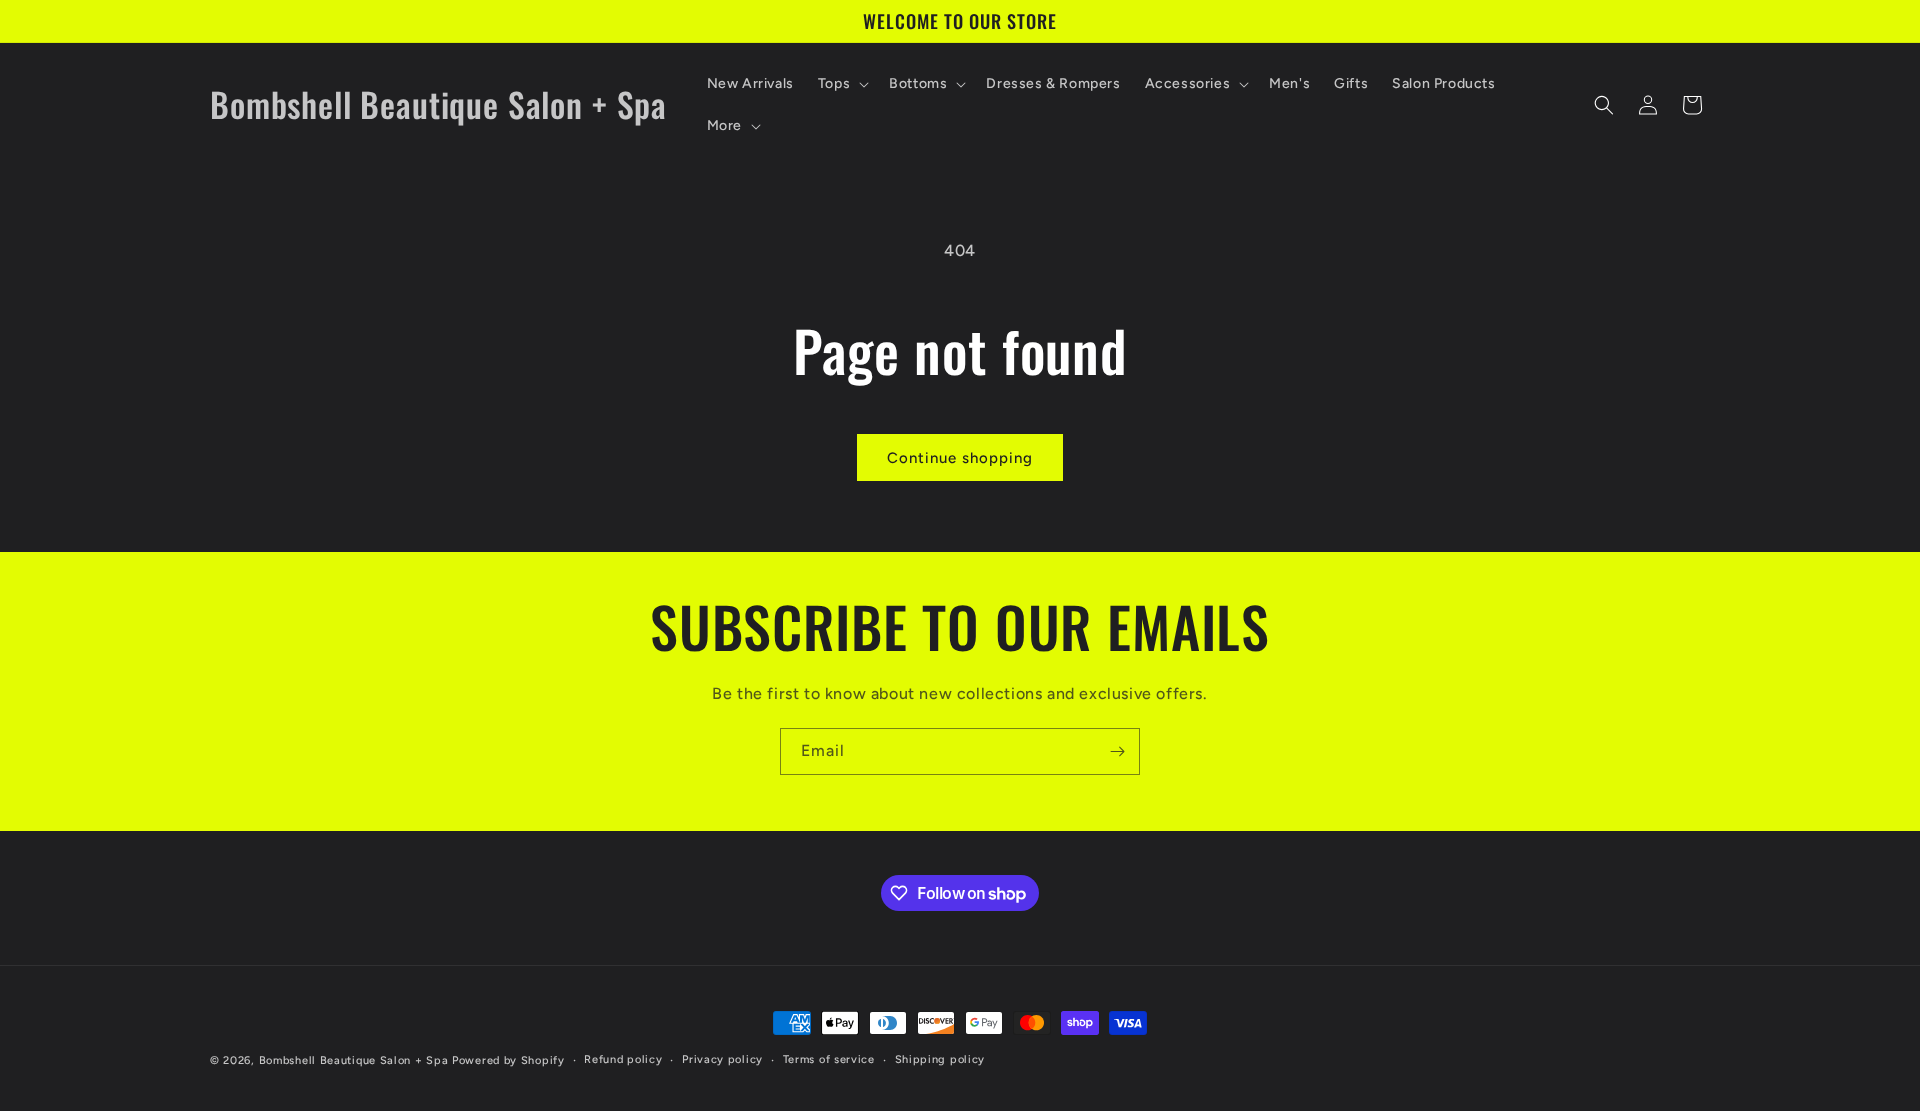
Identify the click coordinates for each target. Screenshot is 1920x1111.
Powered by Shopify (508, 1060)
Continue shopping (960, 458)
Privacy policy (722, 1059)
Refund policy (623, 1059)
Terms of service (829, 1059)
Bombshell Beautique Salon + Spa (354, 1060)
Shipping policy (940, 1059)
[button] (841, 84)
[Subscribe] (1117, 751)
